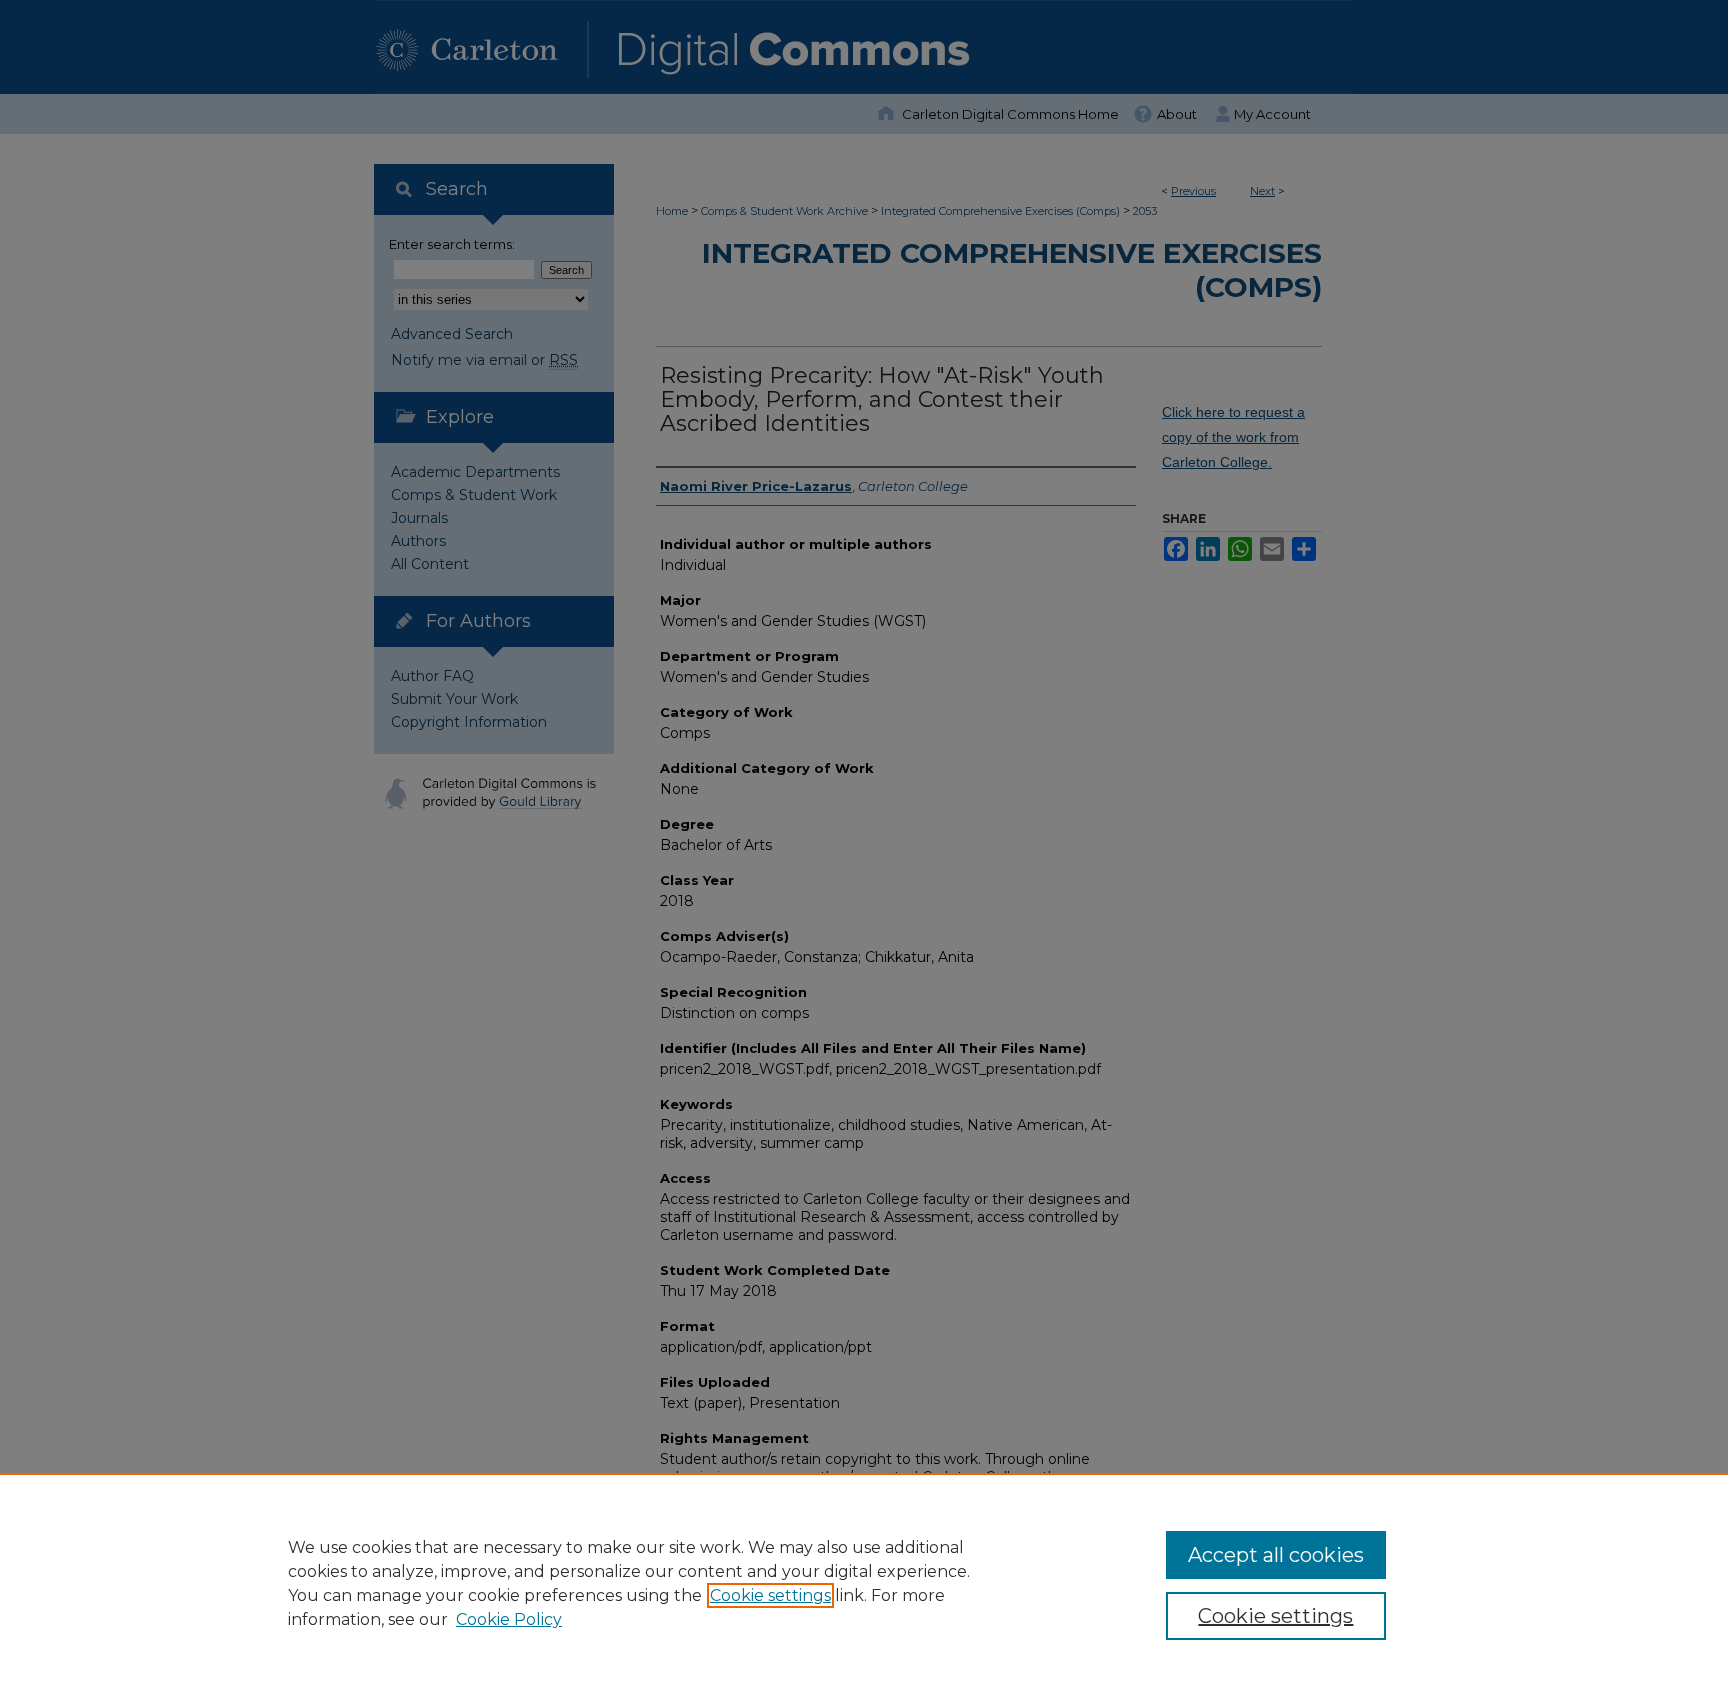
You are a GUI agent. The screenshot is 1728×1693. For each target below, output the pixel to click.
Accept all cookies (1276, 1555)
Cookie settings (770, 1595)
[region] (864, 1583)
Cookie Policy (509, 1619)
